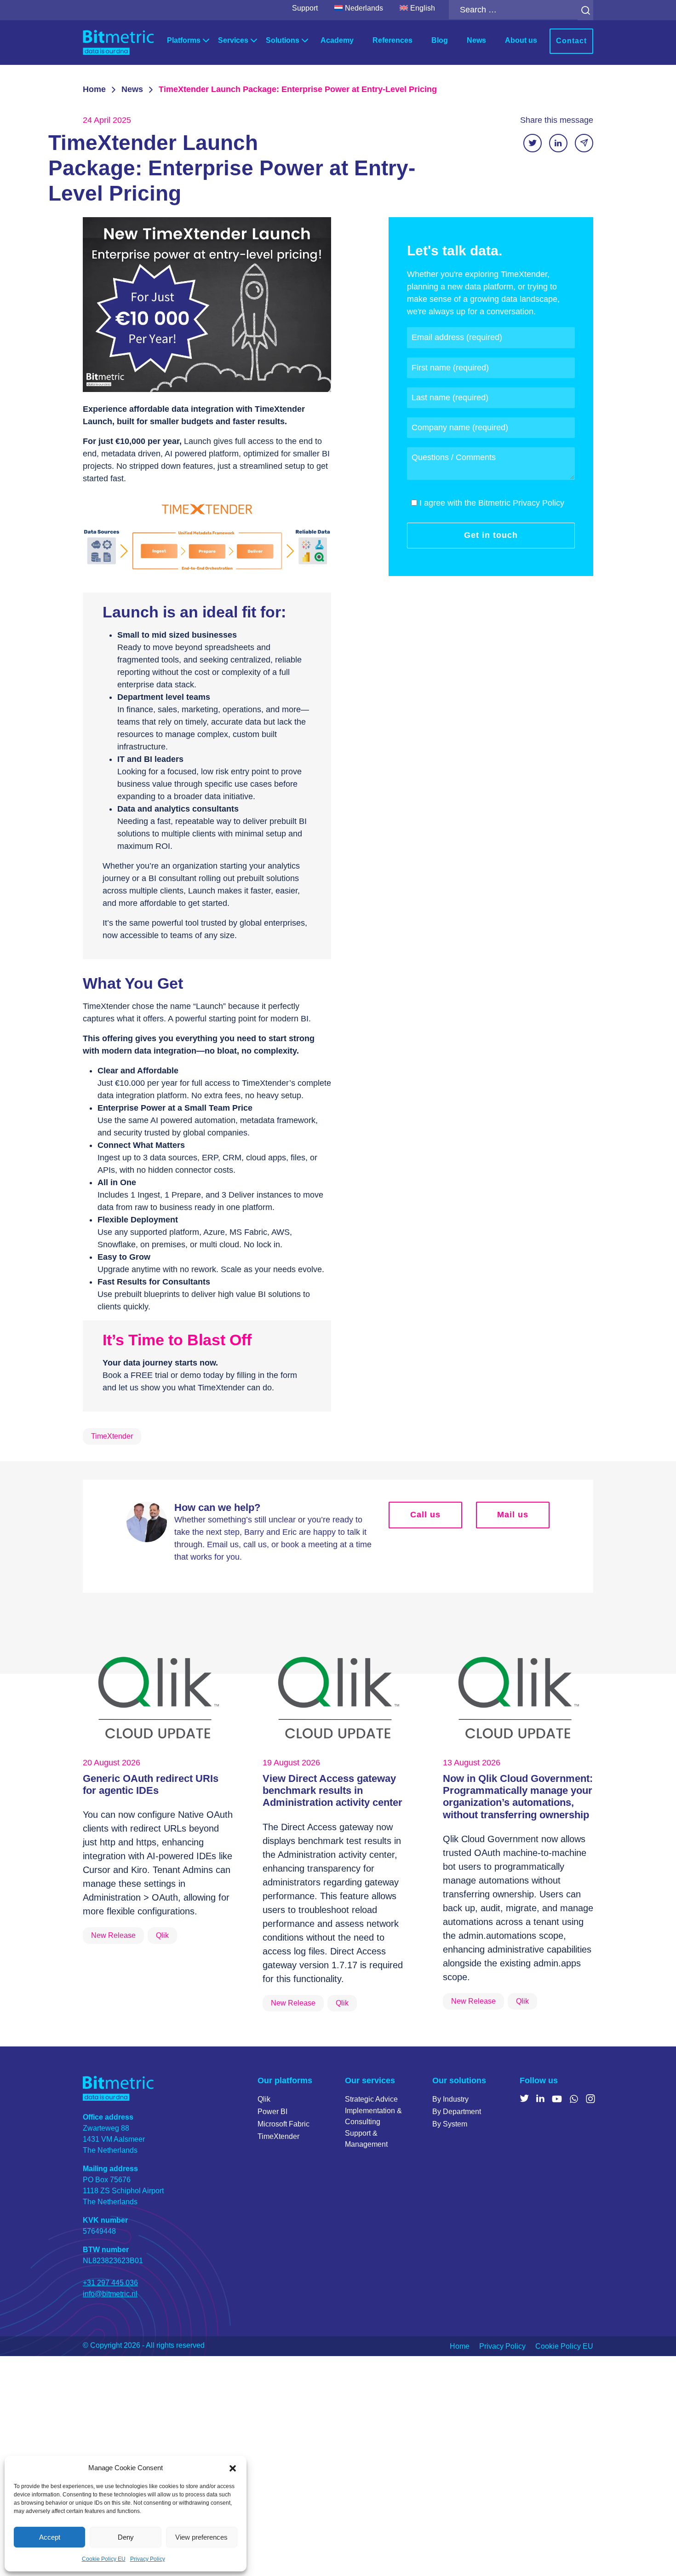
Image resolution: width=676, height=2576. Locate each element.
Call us (425, 1515)
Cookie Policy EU (104, 2559)
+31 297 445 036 (110, 2283)
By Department (457, 2112)
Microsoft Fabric (284, 2124)
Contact (571, 41)
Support (305, 8)
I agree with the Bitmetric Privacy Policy (492, 503)
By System (450, 2124)
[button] (233, 2468)
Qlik (264, 2099)
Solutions (283, 40)
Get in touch (491, 535)
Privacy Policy (148, 2559)
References (392, 40)
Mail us (513, 1515)
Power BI (272, 2112)
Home (94, 89)
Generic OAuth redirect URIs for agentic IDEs (151, 1784)
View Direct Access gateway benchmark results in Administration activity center (332, 1791)
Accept (50, 2537)
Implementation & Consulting (373, 2116)
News (476, 40)
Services (233, 40)
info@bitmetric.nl (110, 2294)
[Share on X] (533, 143)
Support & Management (366, 2139)
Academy (337, 40)
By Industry (450, 2099)
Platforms (184, 40)
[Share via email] (584, 143)
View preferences (201, 2537)
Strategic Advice (371, 2099)
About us (521, 40)
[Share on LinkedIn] (558, 143)
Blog (440, 40)
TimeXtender (278, 2136)
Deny (126, 2537)
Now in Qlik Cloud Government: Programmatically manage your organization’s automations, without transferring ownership (518, 1797)
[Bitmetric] (118, 43)
